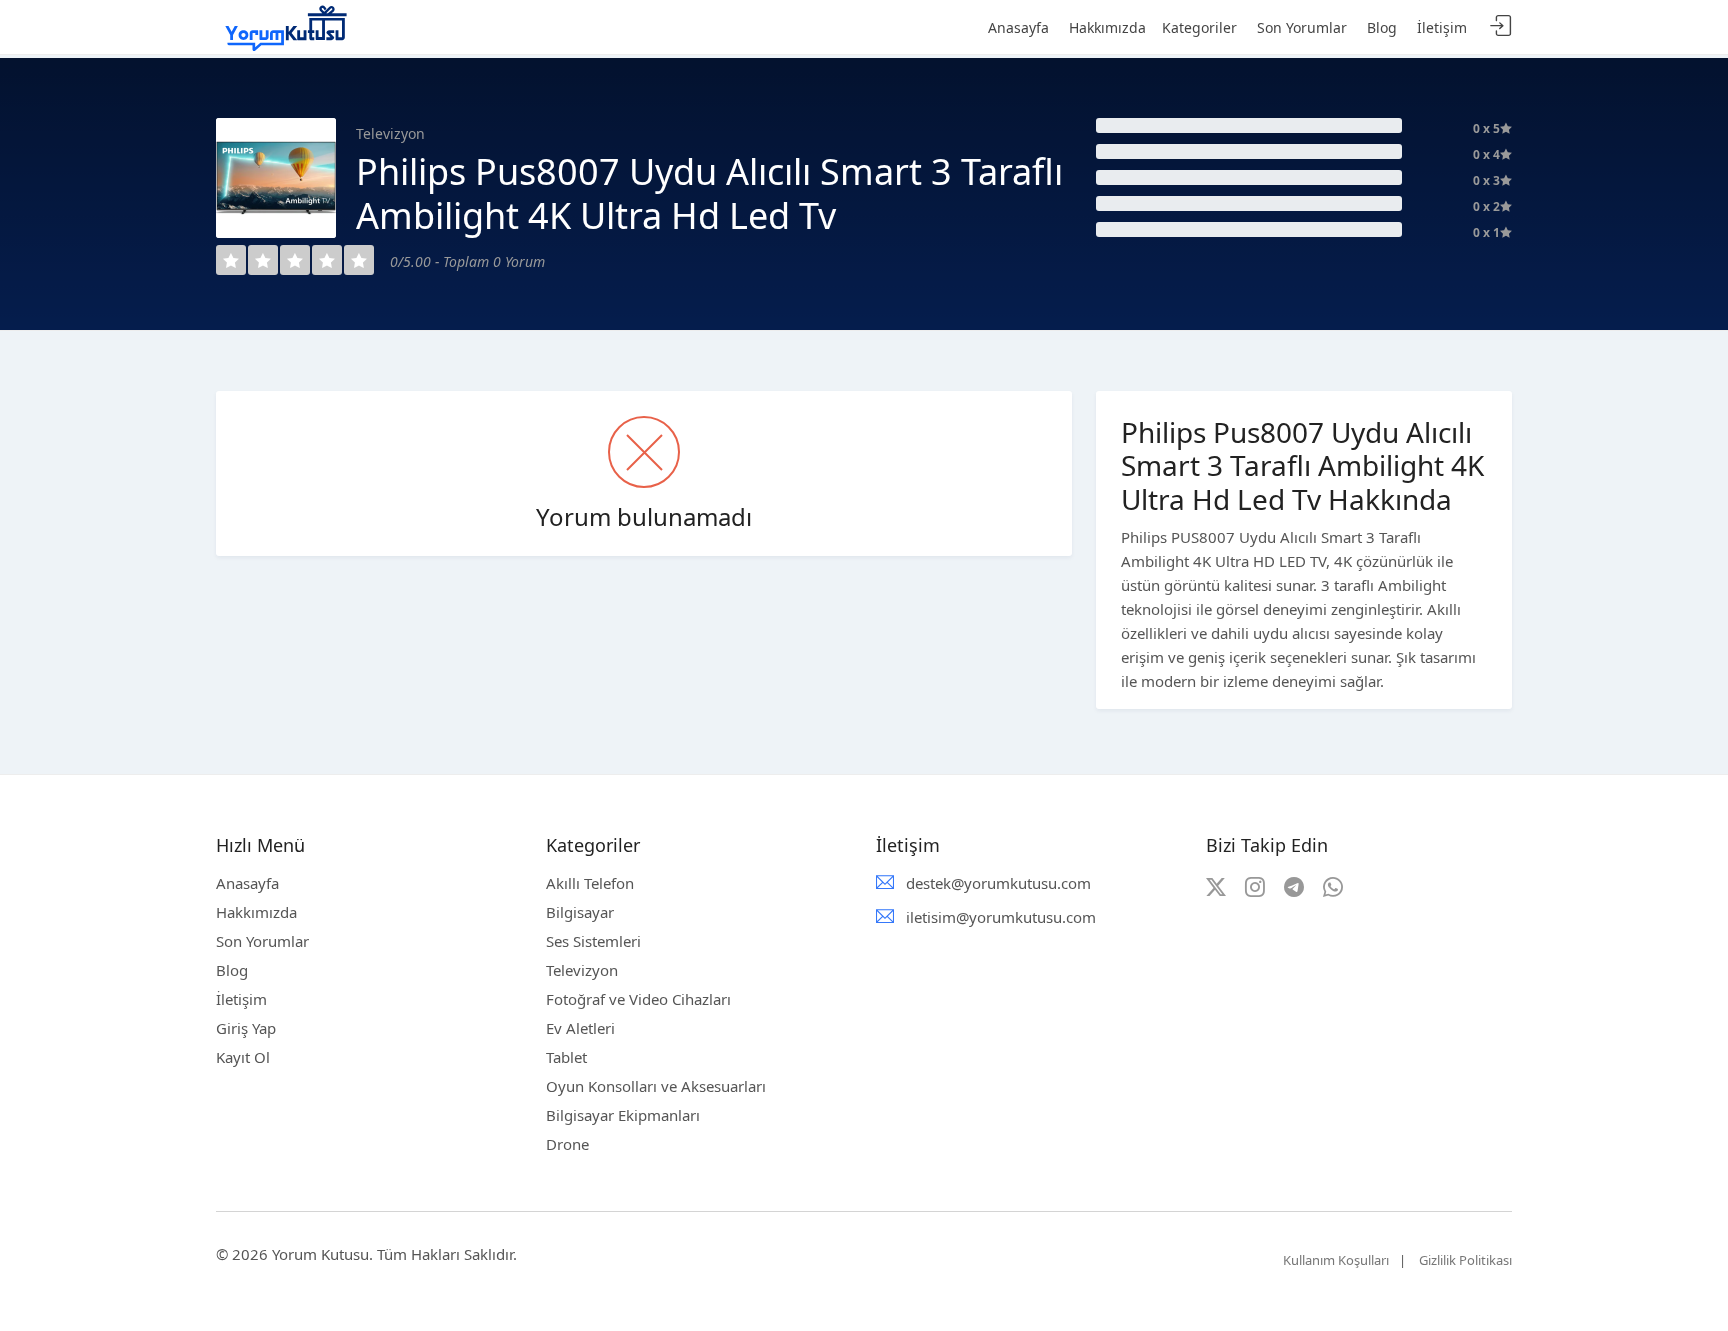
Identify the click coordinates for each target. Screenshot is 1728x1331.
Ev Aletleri (580, 1028)
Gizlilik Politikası (1465, 1260)
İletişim (241, 999)
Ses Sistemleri (593, 941)
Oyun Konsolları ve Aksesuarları (656, 1086)
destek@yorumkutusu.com (998, 883)
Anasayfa (247, 883)
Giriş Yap (246, 1028)
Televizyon (582, 970)
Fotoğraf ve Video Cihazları (638, 999)
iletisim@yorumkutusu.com (1001, 917)
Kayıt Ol (243, 1057)
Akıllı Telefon (590, 883)
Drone (567, 1144)
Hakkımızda (256, 912)
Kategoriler (1199, 27)
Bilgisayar (580, 912)
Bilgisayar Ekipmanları (623, 1115)
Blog (232, 970)
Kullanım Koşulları (1336, 1260)
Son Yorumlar (262, 941)
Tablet (566, 1057)
